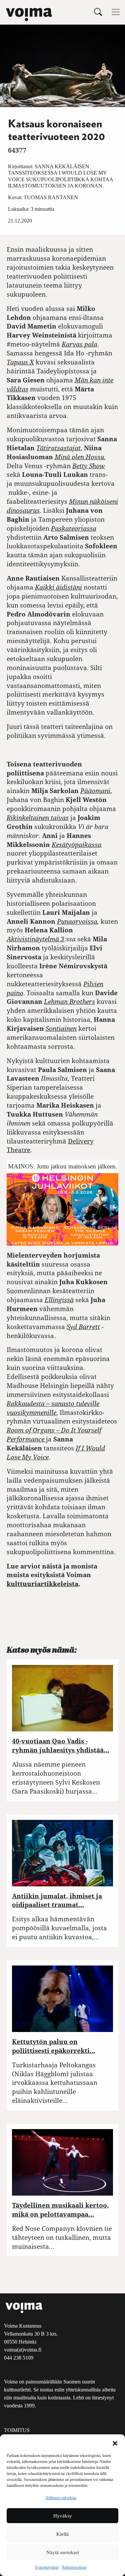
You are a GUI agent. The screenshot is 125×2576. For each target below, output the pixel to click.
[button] (115, 2443)
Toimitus (17, 2430)
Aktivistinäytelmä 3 (35, 939)
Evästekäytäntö (47, 2567)
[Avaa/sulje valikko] (116, 12)
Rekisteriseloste (74, 2567)
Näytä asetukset (63, 2552)
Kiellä (62, 2534)
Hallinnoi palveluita (61, 2498)
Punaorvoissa (77, 921)
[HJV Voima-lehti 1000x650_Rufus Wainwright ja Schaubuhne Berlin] (62, 1209)
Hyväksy (63, 2516)
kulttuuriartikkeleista (42, 1584)
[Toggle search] (98, 12)
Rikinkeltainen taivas (38, 817)
